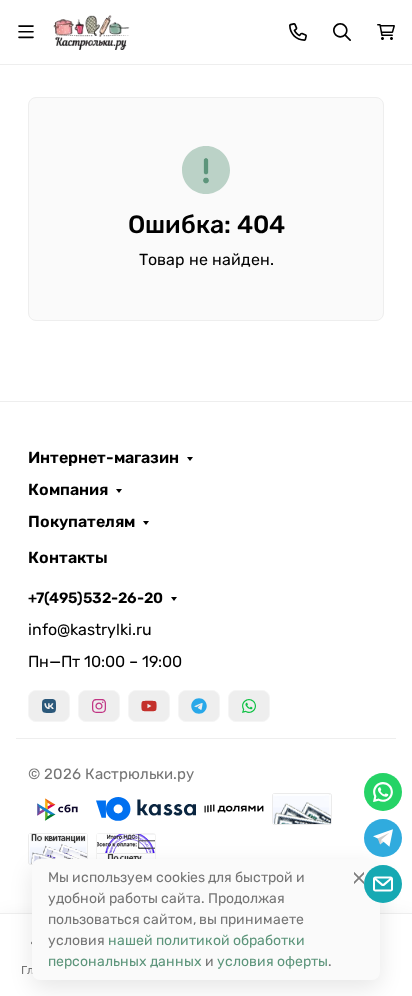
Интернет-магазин (103, 458)
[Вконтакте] (49, 706)
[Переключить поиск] (342, 32)
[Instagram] (99, 706)
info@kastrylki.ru (90, 629)
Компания (68, 490)
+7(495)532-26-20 (95, 598)
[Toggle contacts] (298, 32)
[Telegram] (199, 706)
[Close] (359, 877)
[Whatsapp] (249, 706)
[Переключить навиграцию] (26, 32)
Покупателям (81, 522)
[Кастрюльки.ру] (91, 30)
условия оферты (272, 961)
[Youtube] (149, 706)
